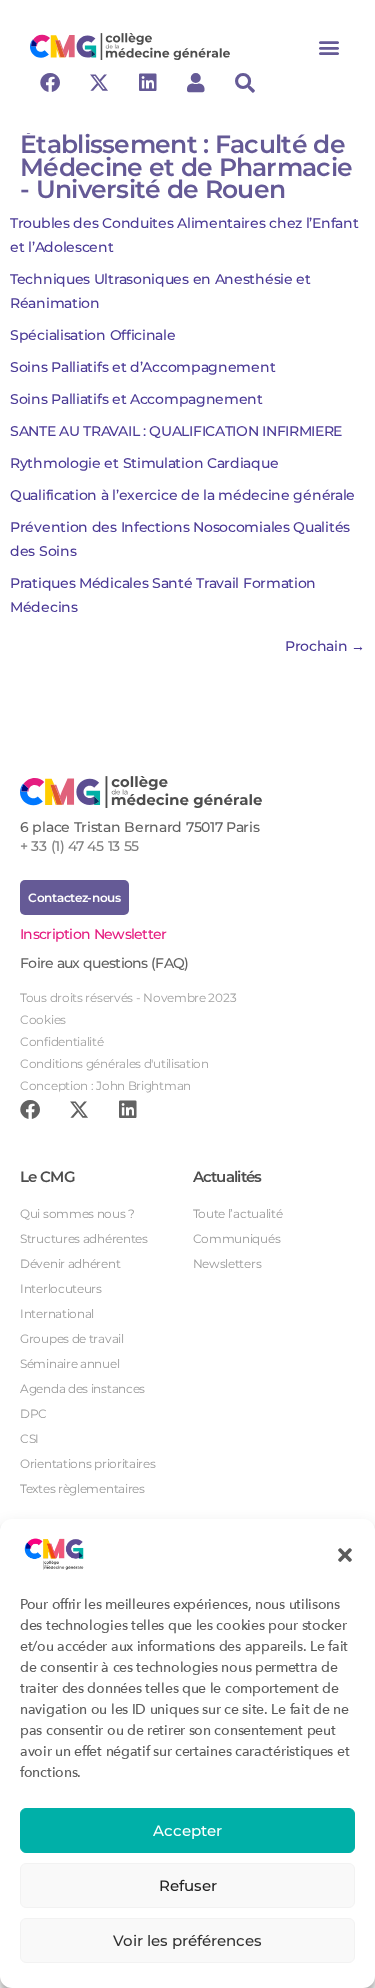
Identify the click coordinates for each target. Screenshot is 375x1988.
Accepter (187, 1830)
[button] (345, 1554)
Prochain (325, 646)
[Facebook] (50, 83)
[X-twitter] (99, 83)
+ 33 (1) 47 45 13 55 (79, 846)
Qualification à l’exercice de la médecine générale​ (182, 495)
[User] (196, 83)
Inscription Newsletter (93, 934)
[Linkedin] (147, 83)
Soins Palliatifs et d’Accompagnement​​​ (142, 367)
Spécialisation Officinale (93, 335)
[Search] (245, 83)
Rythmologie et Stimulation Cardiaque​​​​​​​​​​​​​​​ (144, 463)
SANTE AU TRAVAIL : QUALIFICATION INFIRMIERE (176, 431)
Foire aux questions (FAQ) (104, 963)
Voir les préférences (187, 1940)
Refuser (188, 1885)
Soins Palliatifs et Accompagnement (136, 399)
